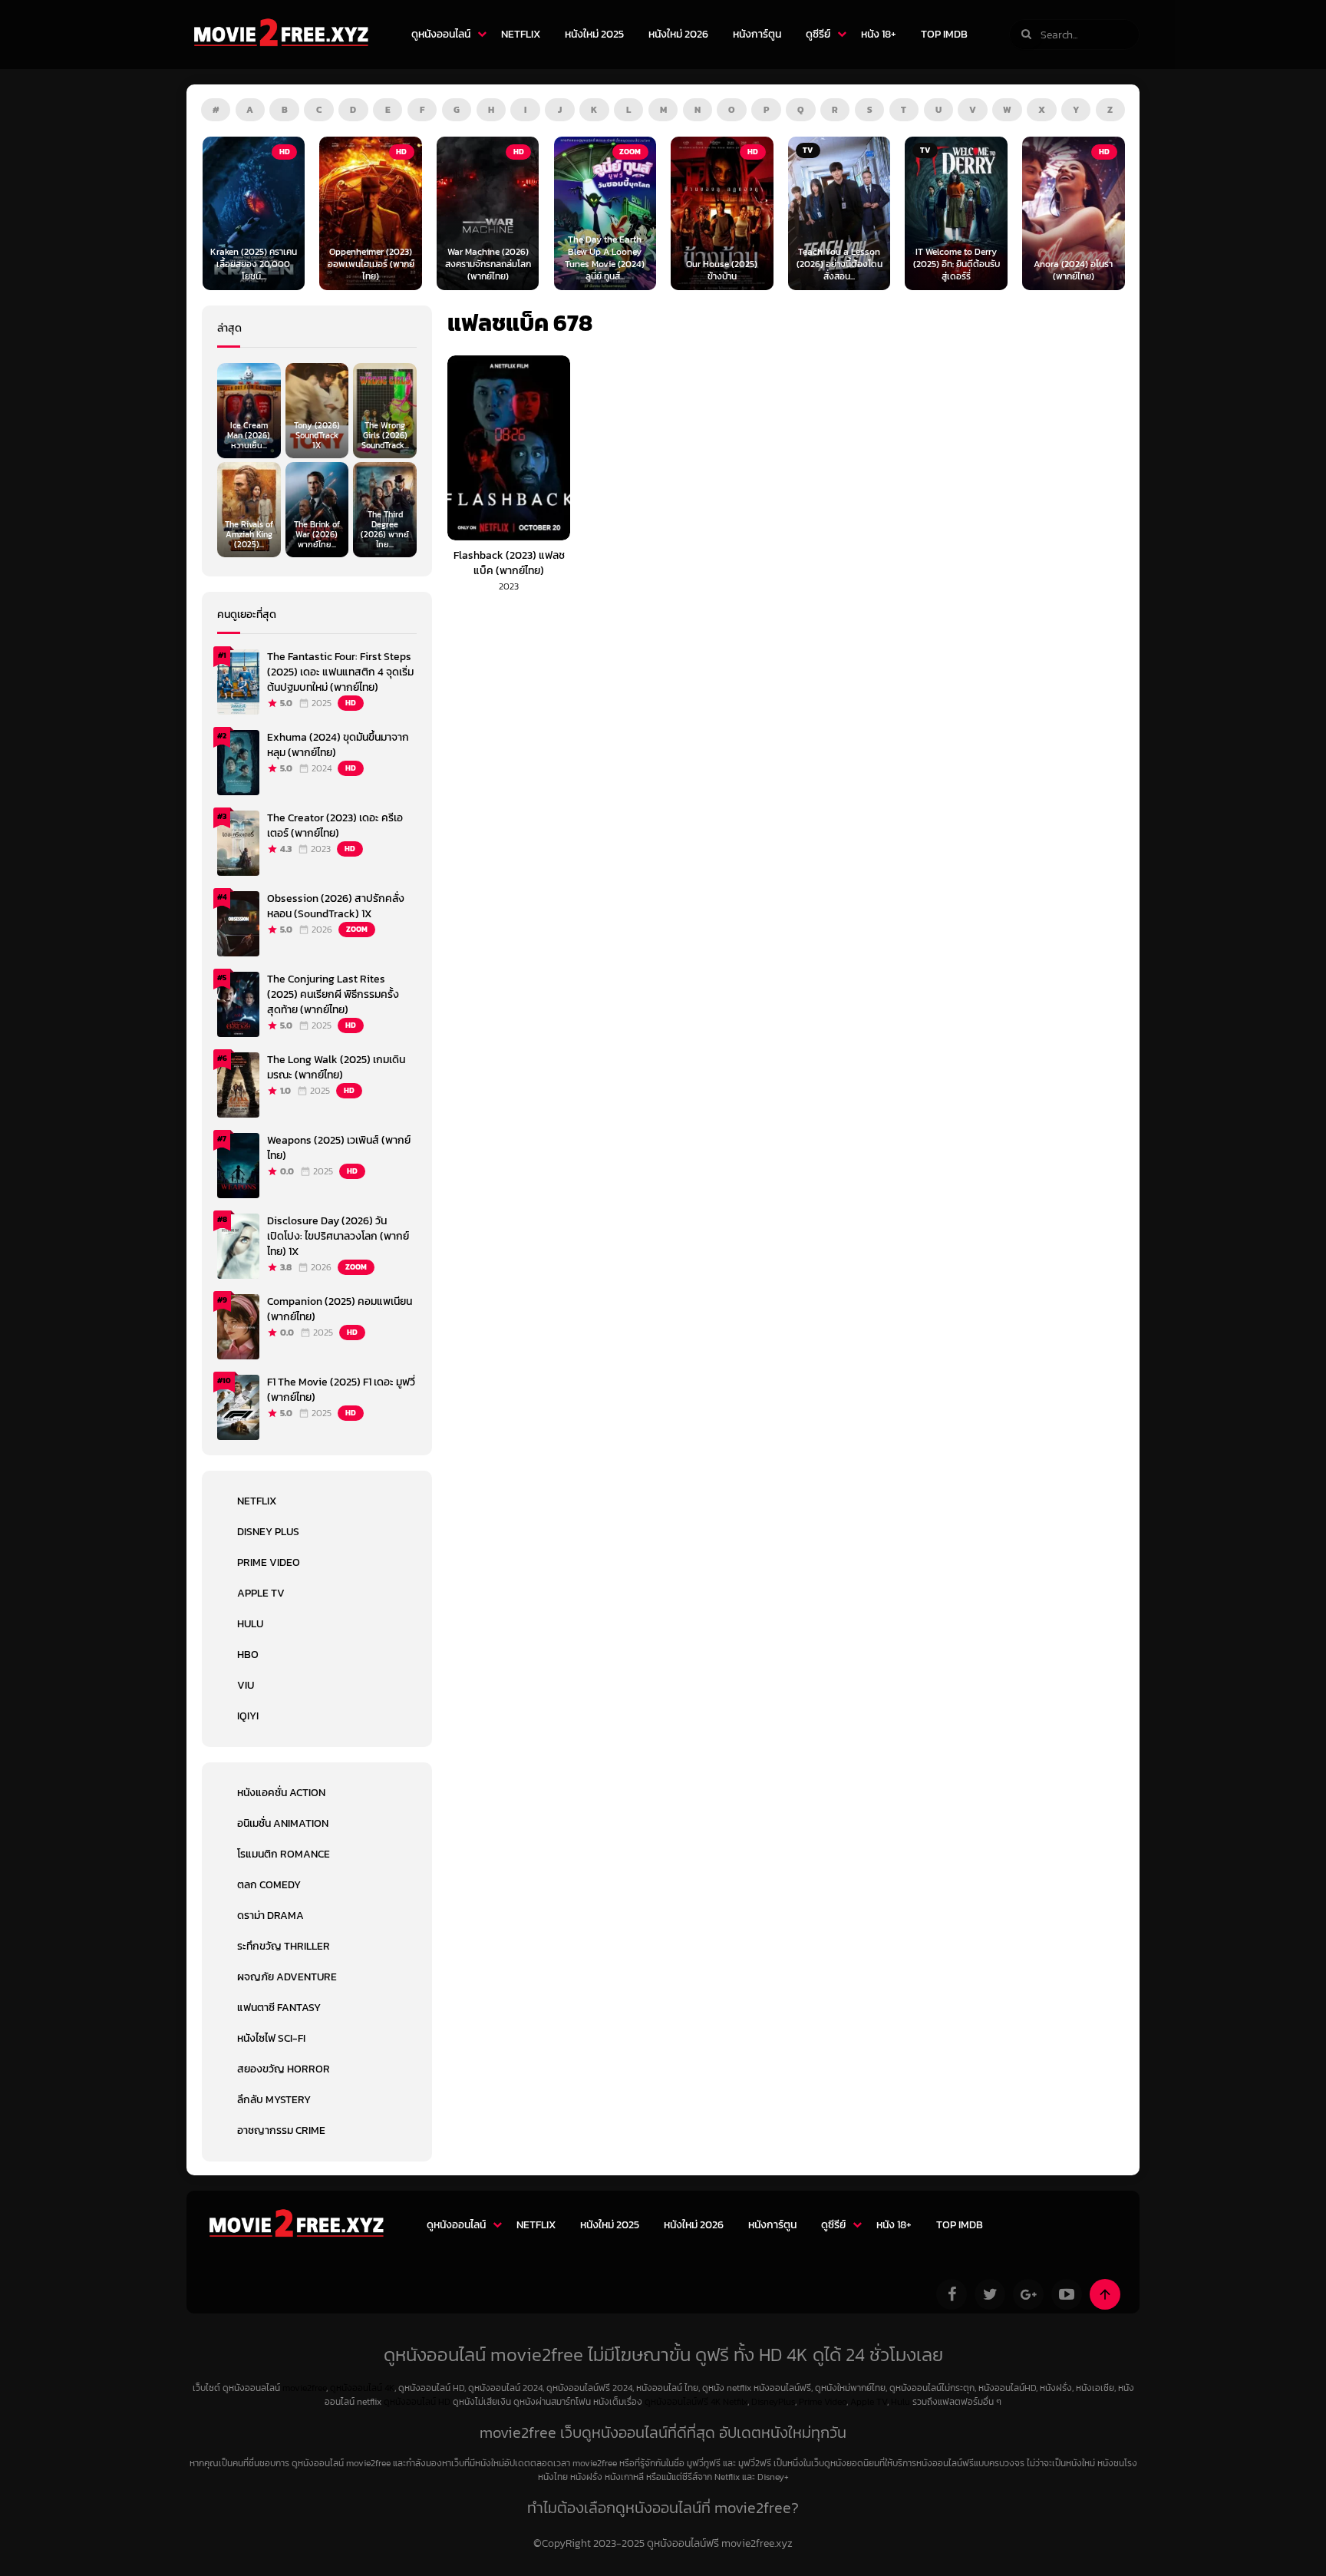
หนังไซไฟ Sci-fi (271, 2038)
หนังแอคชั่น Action (281, 1793)
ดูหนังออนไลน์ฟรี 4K (683, 2402)
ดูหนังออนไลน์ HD (417, 2402)
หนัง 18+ (879, 34)
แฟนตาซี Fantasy (279, 2008)
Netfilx (735, 2402)
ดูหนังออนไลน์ (441, 34)
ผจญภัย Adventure (287, 1977)
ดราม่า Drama (270, 1915)
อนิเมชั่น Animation (283, 1823)
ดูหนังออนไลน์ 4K (362, 2388)
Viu (246, 1685)
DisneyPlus (773, 2402)
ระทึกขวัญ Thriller (284, 1946)
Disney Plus (268, 1532)
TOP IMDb (944, 34)
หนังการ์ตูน (757, 34)
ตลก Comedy (269, 1885)
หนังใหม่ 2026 (678, 34)
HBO (248, 1655)
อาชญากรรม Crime (281, 2130)
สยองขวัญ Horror (284, 2069)
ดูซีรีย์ (818, 34)
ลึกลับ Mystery (274, 2100)
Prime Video (269, 1562)
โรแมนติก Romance (284, 1854)
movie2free (304, 2388)
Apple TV (261, 1593)
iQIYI (248, 1716)
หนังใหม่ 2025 (594, 34)
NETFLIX (521, 34)
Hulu (250, 1624)
